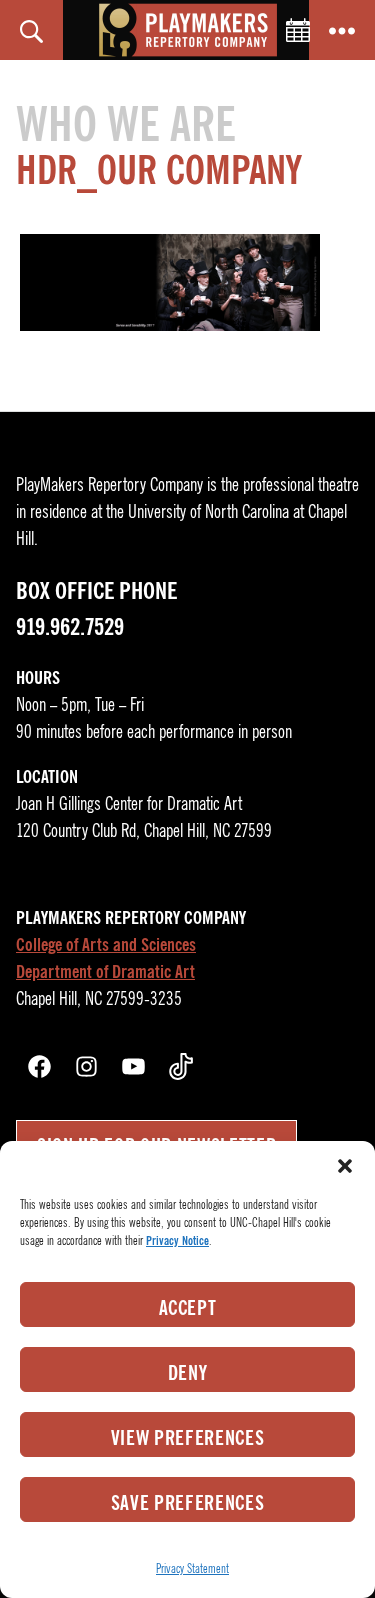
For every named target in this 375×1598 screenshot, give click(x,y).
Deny (188, 1373)
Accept (188, 1308)
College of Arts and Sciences (106, 945)
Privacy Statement (192, 1568)
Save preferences (188, 1503)
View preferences (188, 1438)
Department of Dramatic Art (105, 972)
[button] (345, 1166)
